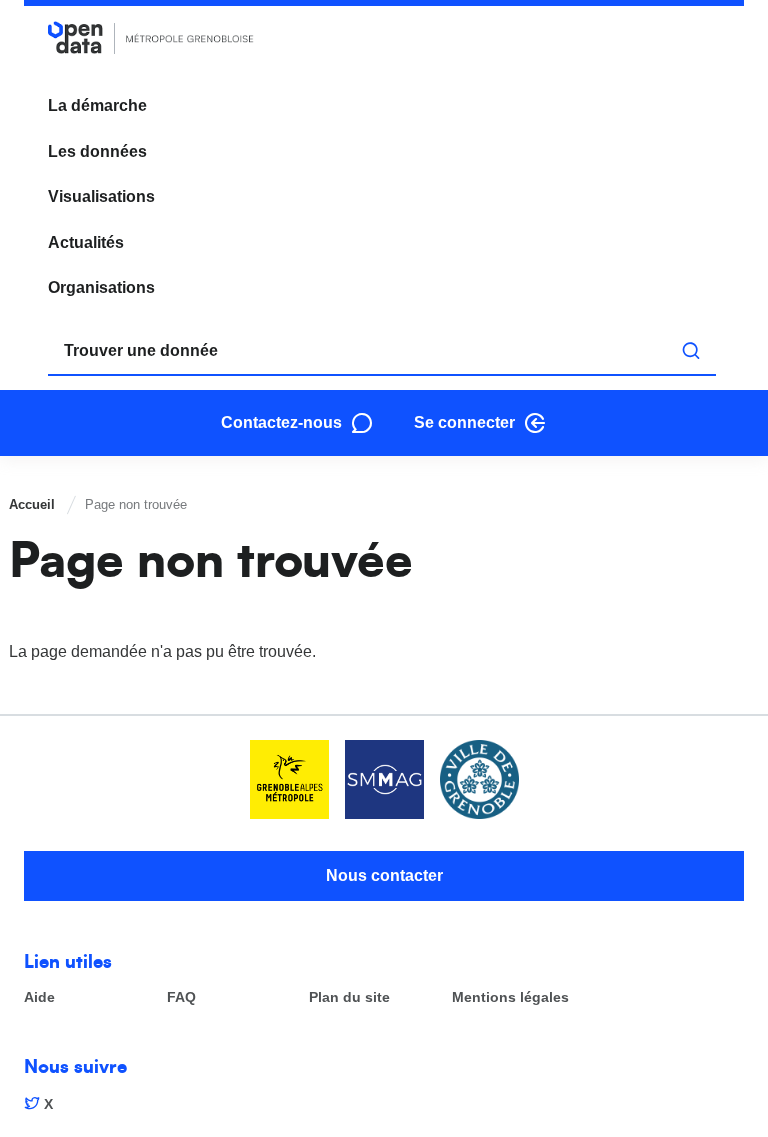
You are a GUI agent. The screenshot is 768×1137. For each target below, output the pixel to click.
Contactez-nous (281, 422)
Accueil (32, 504)
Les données (97, 151)
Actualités (86, 242)
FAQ (181, 997)
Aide (39, 997)
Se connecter (464, 422)
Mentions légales (510, 997)
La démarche (97, 105)
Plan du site (349, 997)
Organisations (101, 287)
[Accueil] (151, 37)
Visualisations (101, 196)
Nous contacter (384, 875)
